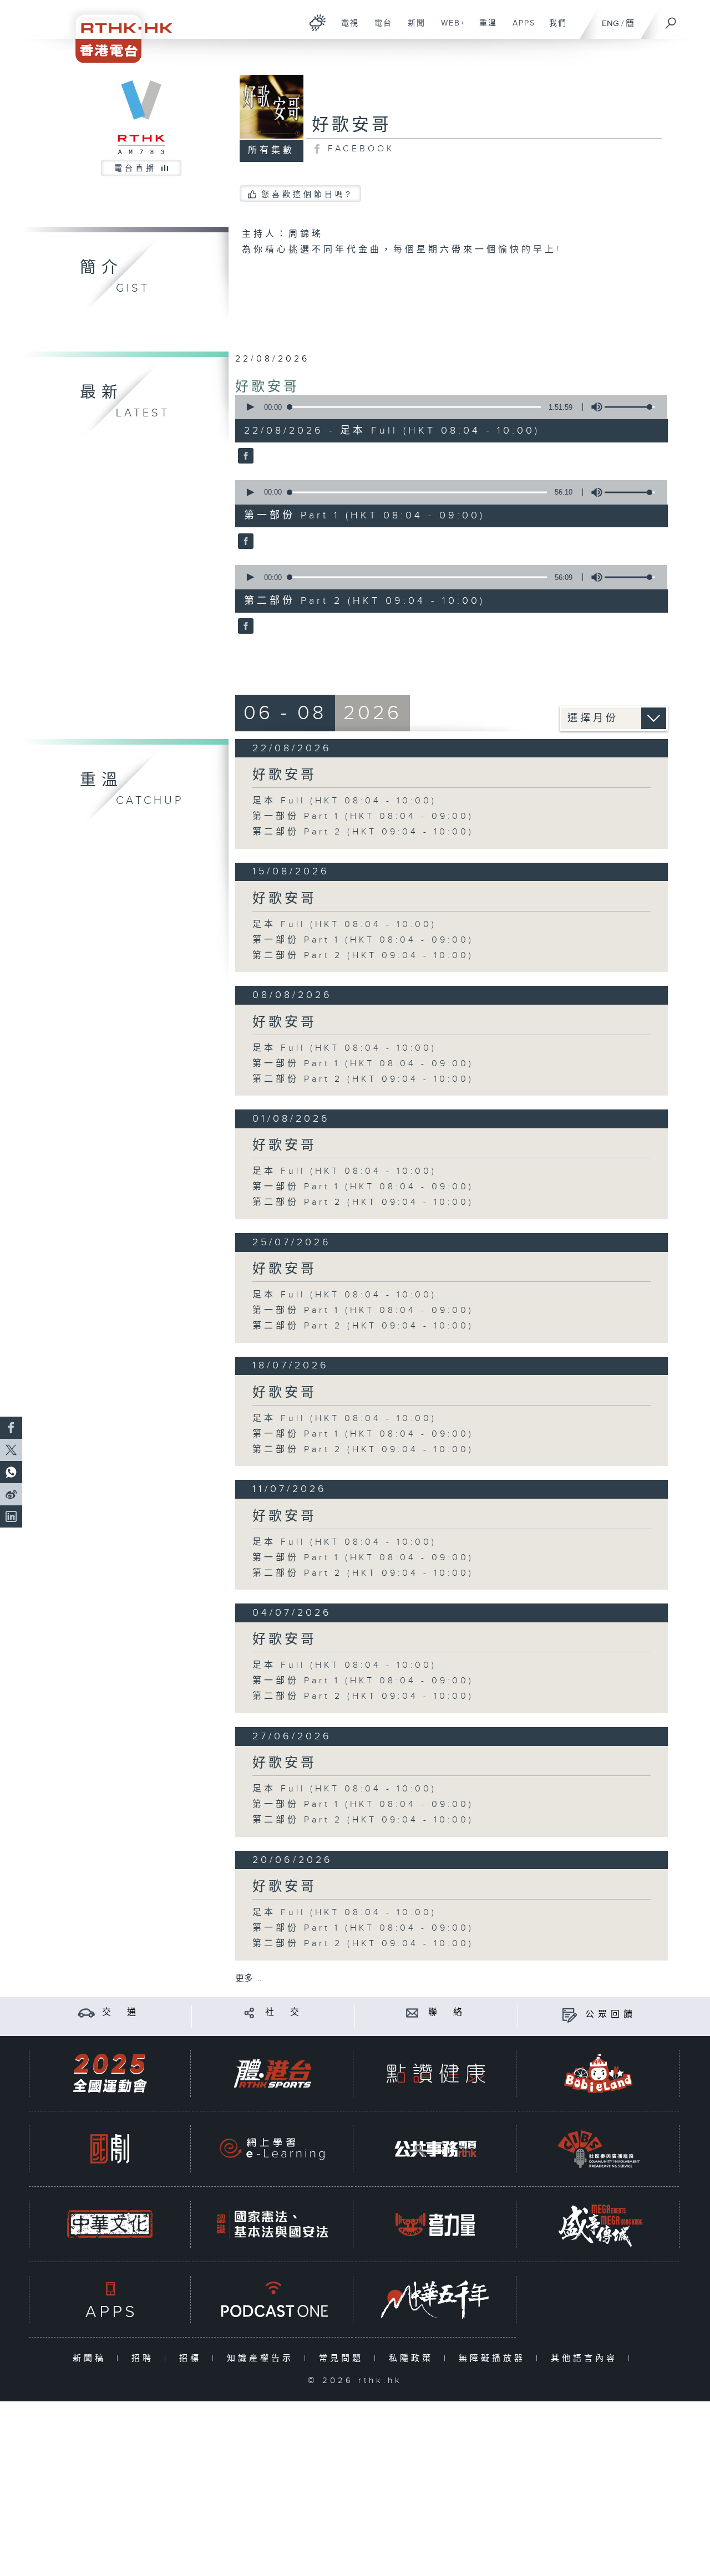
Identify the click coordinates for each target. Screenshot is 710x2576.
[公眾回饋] (569, 2015)
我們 (554, 29)
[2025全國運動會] (110, 2073)
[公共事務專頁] (435, 2149)
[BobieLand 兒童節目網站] (599, 2073)
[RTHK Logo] (116, 31)
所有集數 (271, 151)
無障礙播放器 (495, 2358)
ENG (610, 24)
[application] (447, 407)
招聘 (145, 2358)
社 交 (284, 2012)
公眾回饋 (611, 2015)
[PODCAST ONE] (272, 2300)
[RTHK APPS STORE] (110, 2300)
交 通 (121, 2012)
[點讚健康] (435, 2073)
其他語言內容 (587, 2358)
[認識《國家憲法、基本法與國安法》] (272, 2224)
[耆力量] (435, 2224)
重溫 (484, 29)
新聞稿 (92, 2358)
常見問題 (344, 2358)
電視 (346, 29)
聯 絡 (447, 2012)
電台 (379, 29)
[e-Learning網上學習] (272, 2149)
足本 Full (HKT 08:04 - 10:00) (344, 801)
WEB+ (449, 29)
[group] (594, 407)
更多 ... (248, 1979)
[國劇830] (110, 2149)
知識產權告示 (263, 2358)
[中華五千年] (435, 2300)
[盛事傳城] (599, 2224)
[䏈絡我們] (412, 2012)
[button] (250, 407)
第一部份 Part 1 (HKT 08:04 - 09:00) (363, 816)
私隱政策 (414, 2358)
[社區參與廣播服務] (599, 2149)
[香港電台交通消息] (86, 2012)
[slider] (630, 407)
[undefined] (318, 22)
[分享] (249, 2012)
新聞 (412, 29)
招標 (193, 2358)
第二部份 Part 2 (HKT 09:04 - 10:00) (363, 832)
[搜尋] (671, 19)
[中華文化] (110, 2224)
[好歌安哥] (244, 457)
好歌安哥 (267, 387)
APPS (520, 29)
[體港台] (272, 2073)
